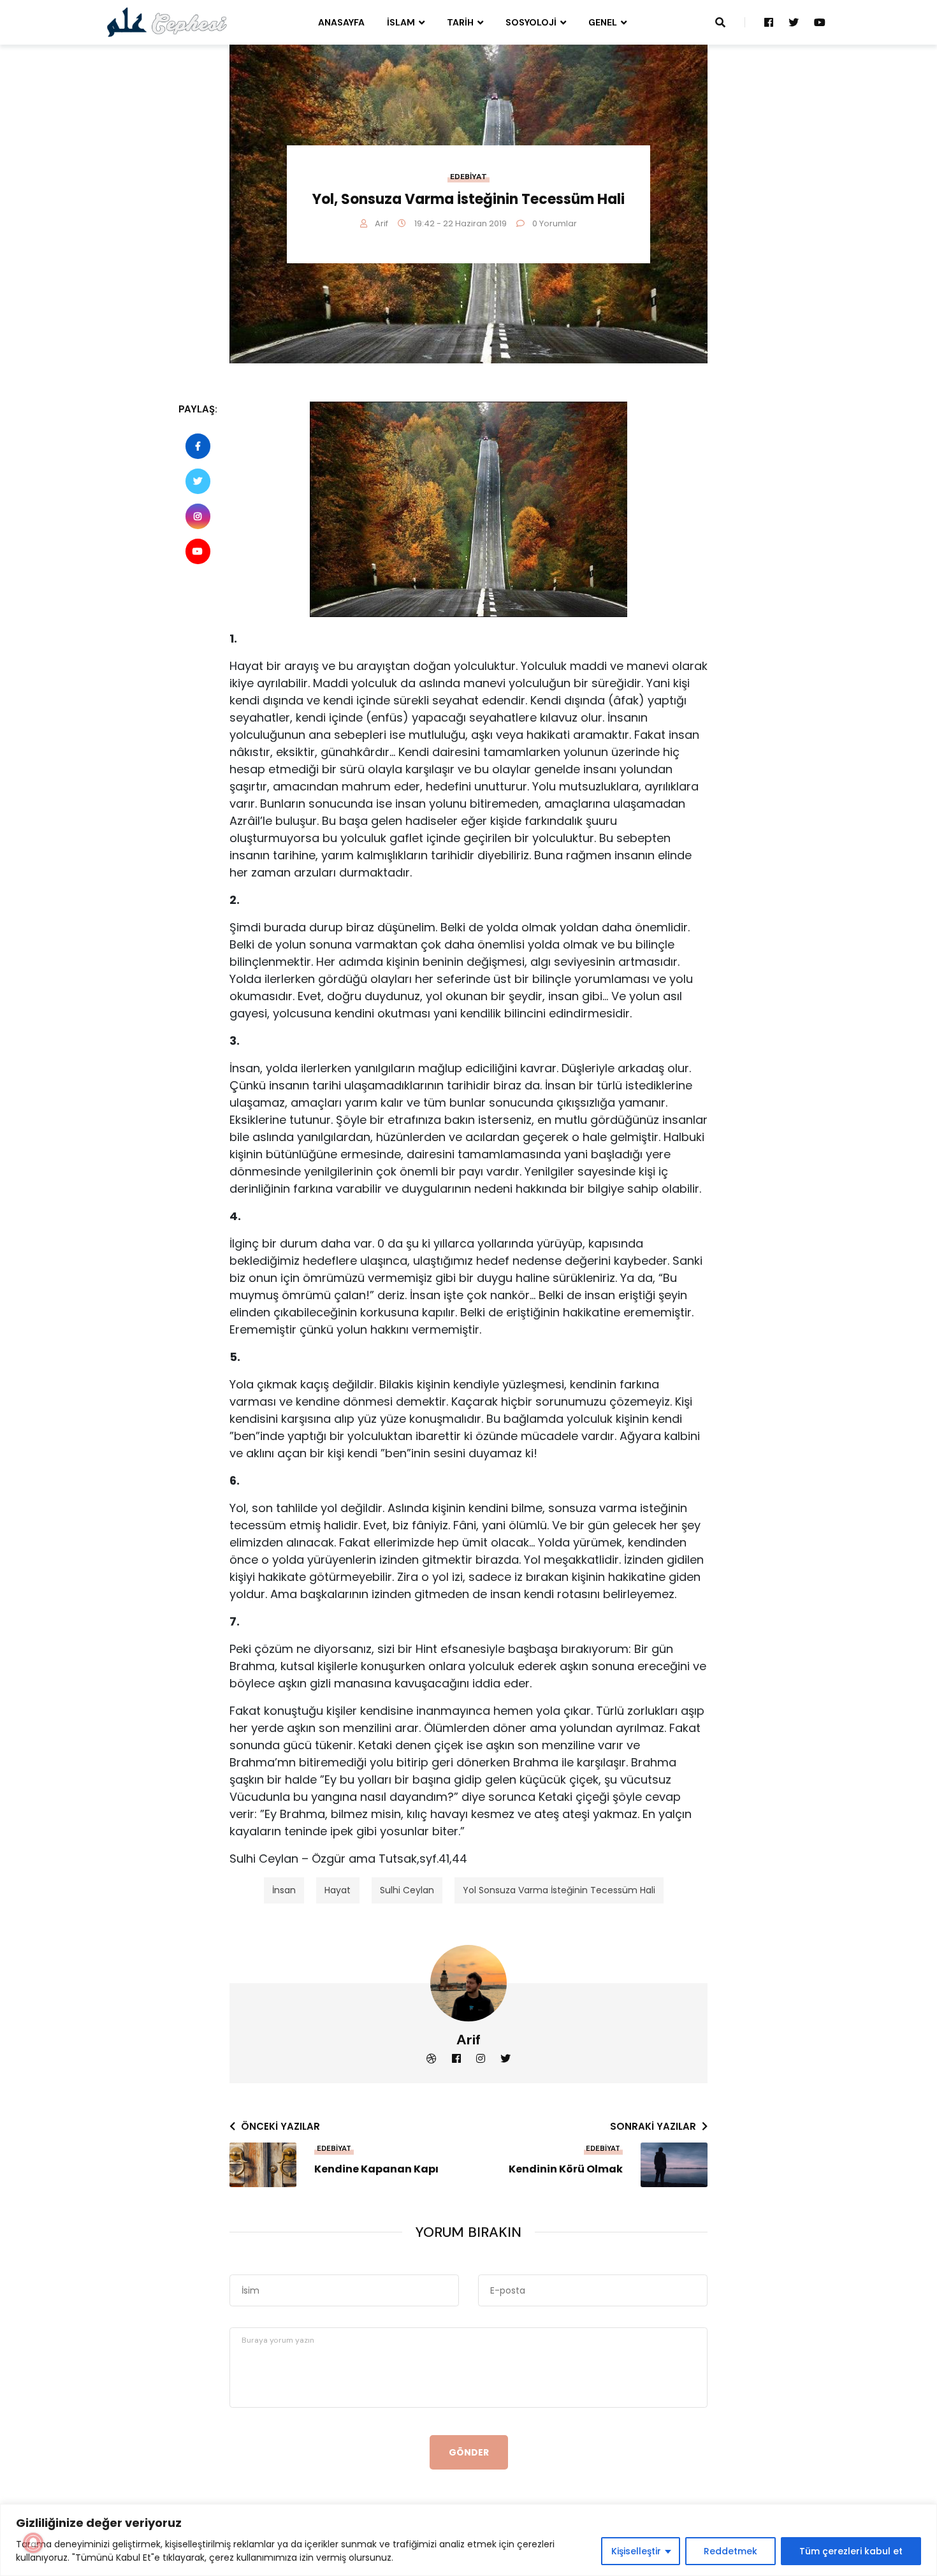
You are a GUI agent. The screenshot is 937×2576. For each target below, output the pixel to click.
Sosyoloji (531, 22)
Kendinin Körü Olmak (566, 2169)
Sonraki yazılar (653, 2126)
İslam (401, 22)
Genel (603, 22)
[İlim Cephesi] (167, 22)
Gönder (469, 2452)
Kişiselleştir (636, 2551)
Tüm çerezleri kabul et (851, 2551)
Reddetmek (730, 2551)
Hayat (338, 1890)
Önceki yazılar (280, 2126)
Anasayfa (341, 22)
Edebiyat (468, 177)
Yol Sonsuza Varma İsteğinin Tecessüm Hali (559, 1890)
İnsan (284, 1890)
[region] (468, 2540)
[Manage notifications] (33, 2543)
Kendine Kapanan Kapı (376, 2169)
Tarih (460, 22)
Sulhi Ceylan (407, 1890)
